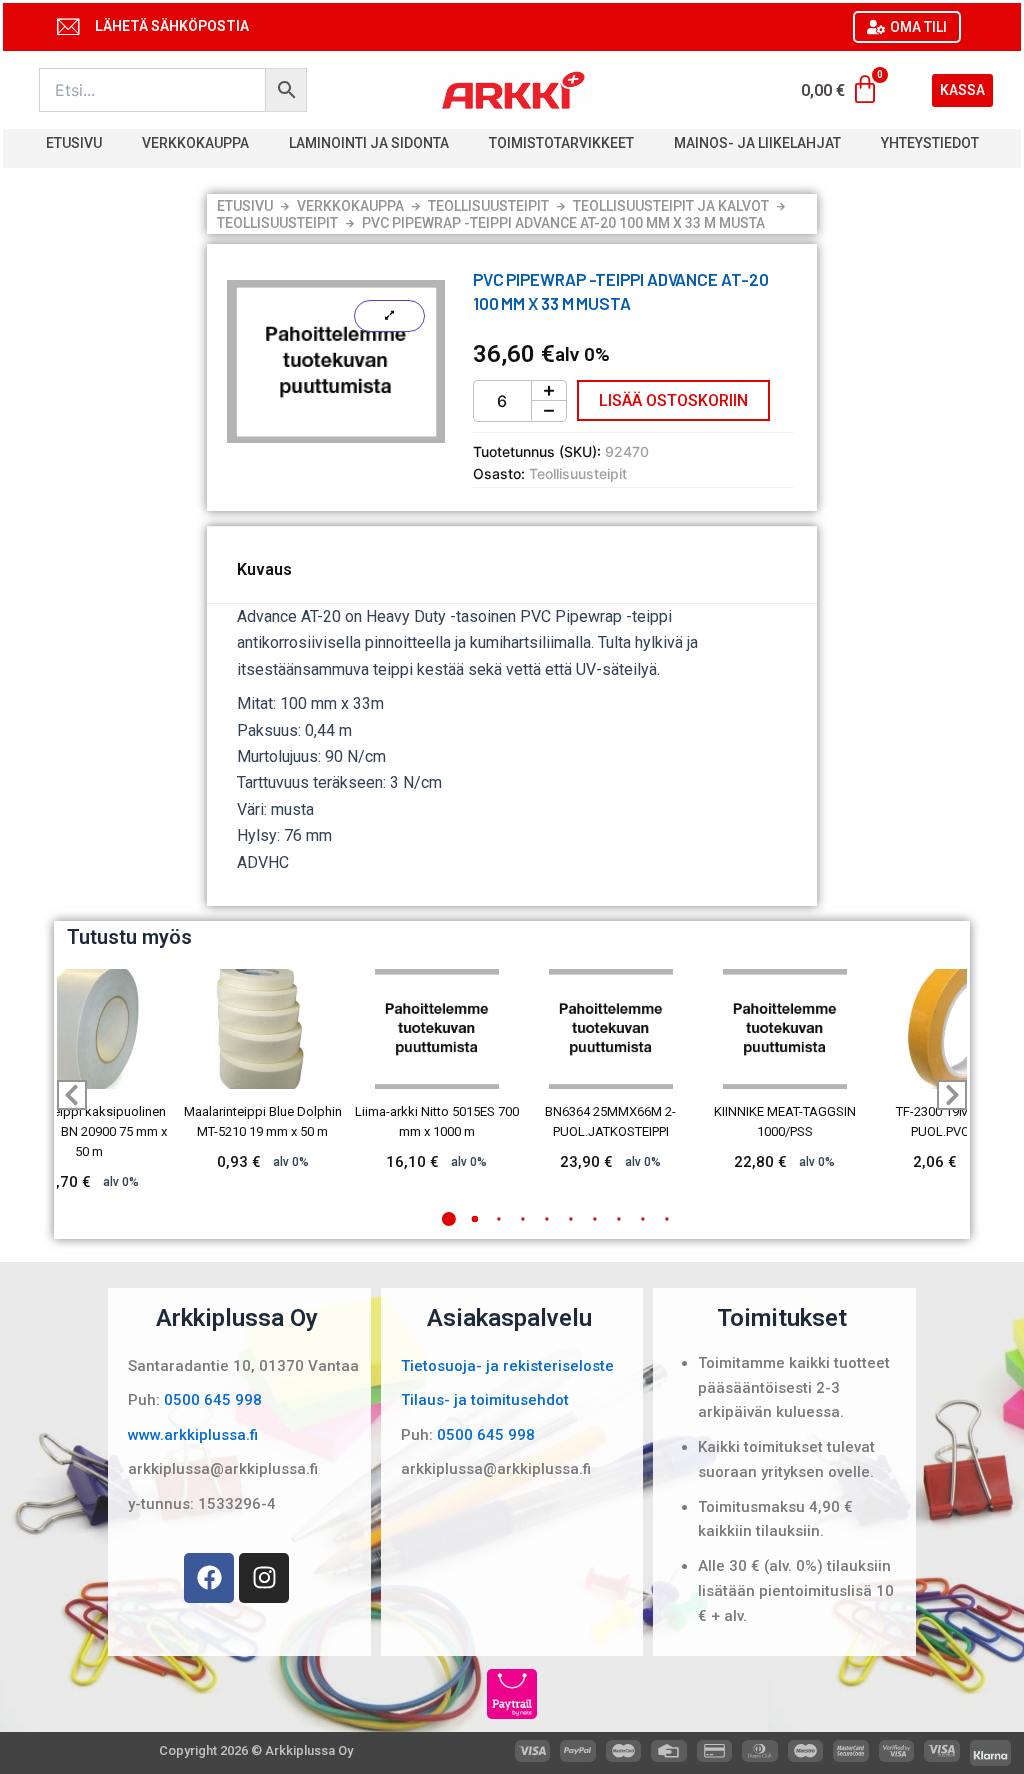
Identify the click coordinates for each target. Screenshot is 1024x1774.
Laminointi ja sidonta (369, 143)
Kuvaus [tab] (264, 569)
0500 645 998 (213, 1400)
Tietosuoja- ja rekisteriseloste (507, 1366)
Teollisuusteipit (488, 206)
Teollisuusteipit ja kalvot (671, 206)
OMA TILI (918, 27)
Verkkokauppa (195, 143)
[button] (449, 1219)
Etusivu (74, 143)
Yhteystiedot (930, 143)
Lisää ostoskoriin (673, 400)
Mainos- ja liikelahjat (757, 143)
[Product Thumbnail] (389, 316)
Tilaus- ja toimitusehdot (485, 1400)
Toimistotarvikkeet (561, 143)
